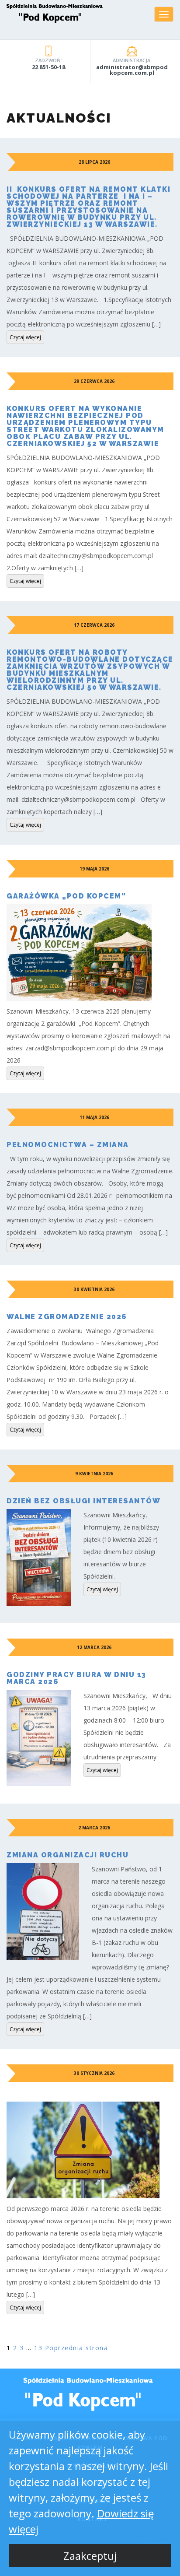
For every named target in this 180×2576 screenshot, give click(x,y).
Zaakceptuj (90, 2556)
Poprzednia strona (77, 2348)
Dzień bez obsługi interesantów (83, 1501)
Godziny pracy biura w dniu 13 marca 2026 (76, 1678)
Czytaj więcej (25, 337)
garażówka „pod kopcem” (66, 896)
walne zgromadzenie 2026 (67, 1317)
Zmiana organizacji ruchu (67, 1855)
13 (38, 2348)
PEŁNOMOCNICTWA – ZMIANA (68, 1145)
